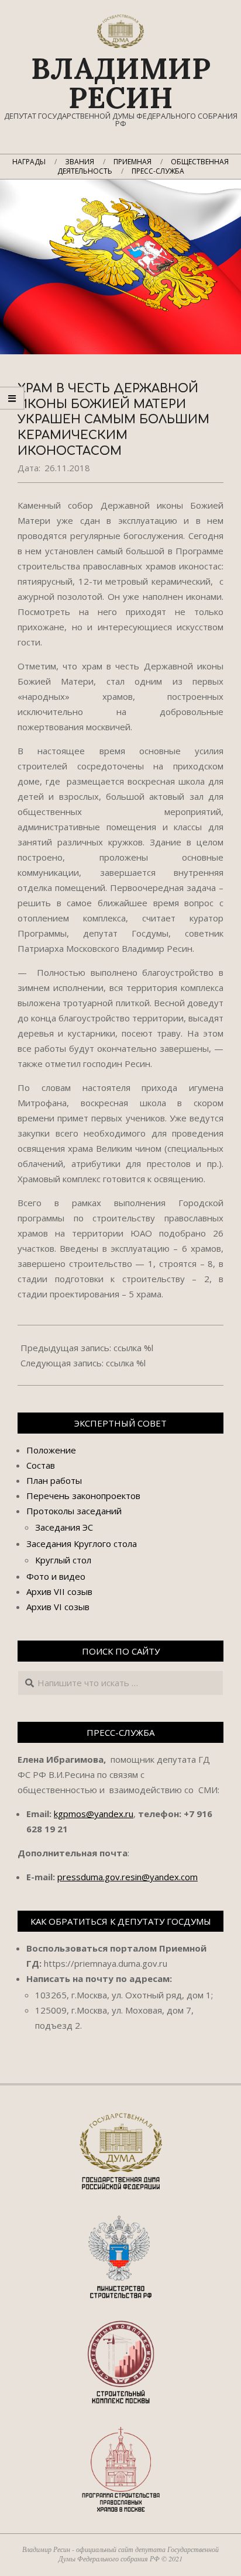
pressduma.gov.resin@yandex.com (128, 1877)
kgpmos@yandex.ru (94, 1814)
